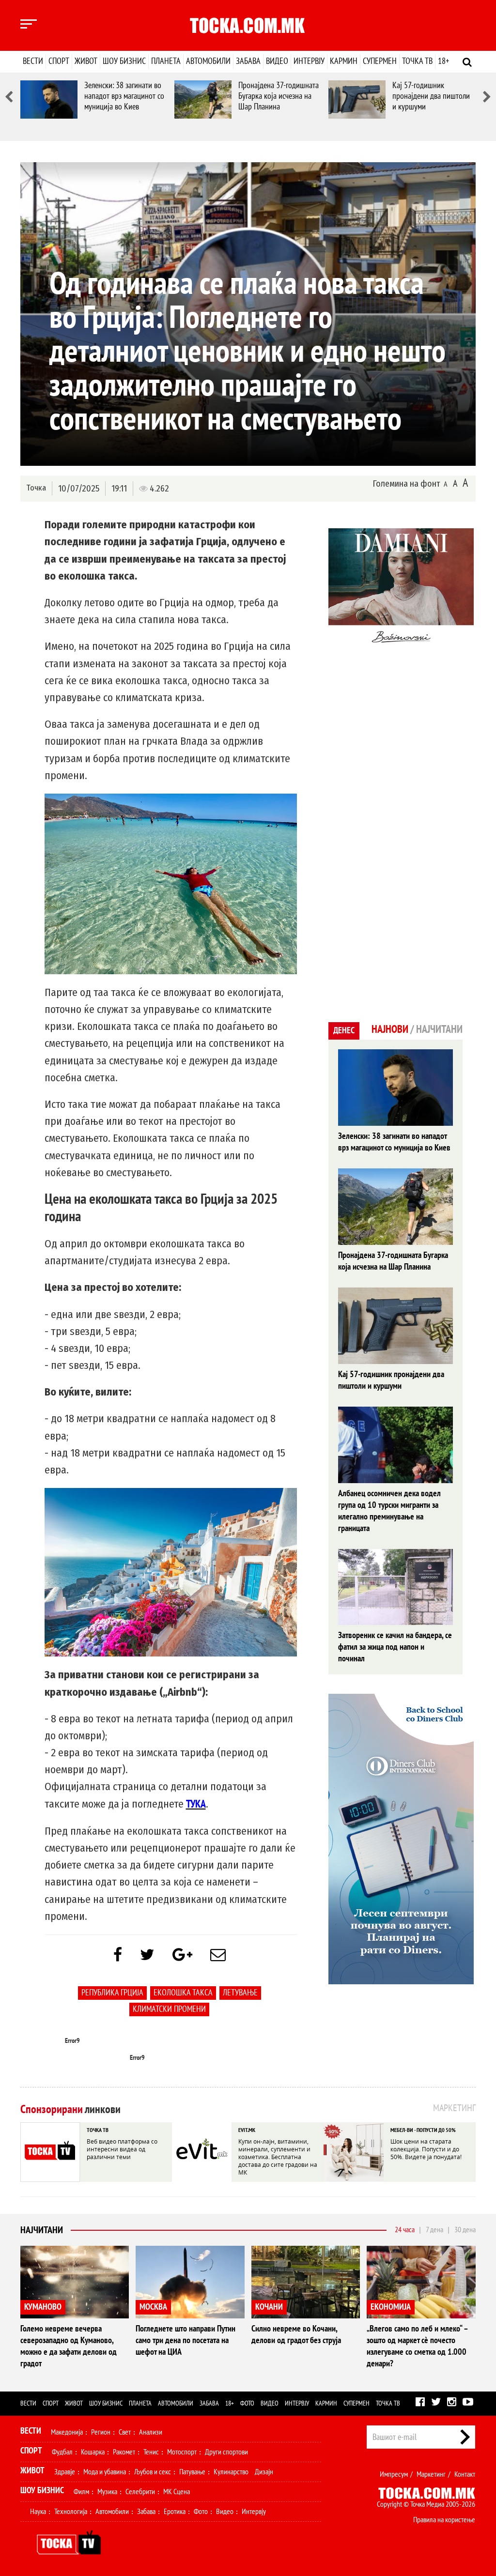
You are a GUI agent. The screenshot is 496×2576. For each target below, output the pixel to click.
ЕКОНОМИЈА (391, 2307)
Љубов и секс (153, 2472)
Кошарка (93, 2452)
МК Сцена (177, 2492)
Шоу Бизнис (42, 2491)
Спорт (59, 61)
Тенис (151, 2452)
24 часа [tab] (405, 2230)
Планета (166, 61)
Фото (247, 2403)
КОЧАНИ (269, 2307)
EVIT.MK (247, 2130)
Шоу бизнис (124, 61)
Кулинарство (231, 2472)
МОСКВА (153, 2307)
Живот (86, 61)
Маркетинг (431, 2474)
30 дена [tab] (465, 2230)
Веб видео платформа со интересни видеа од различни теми (122, 2149)
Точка (36, 488)
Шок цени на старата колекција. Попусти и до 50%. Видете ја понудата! (426, 2149)
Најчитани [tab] (439, 1029)
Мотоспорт (182, 2452)
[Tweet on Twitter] (147, 1955)
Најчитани (42, 2230)
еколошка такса (183, 1993)
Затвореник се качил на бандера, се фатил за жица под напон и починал (395, 1647)
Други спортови (226, 2452)
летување (240, 1993)
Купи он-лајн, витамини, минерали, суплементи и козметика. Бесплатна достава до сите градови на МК (278, 2157)
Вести (33, 61)
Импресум (394, 2474)
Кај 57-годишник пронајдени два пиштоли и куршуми (431, 96)
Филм (81, 2492)
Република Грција (112, 1993)
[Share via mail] (218, 1955)
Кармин (344, 61)
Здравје (65, 2472)
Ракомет (124, 2452)
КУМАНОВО (43, 2307)
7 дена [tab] (434, 2230)
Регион (101, 2432)
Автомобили (208, 61)
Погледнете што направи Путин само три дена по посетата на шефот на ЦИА (186, 2340)
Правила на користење (444, 2520)
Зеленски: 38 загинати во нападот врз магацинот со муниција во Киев (124, 96)
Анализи (151, 2432)
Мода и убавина (105, 2472)
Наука (38, 2512)
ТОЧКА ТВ (98, 2130)
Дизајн (264, 2472)
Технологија (71, 2512)
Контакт (465, 2474)
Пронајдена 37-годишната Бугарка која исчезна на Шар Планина (279, 96)
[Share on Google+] (182, 1955)
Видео (277, 61)
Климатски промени (169, 2009)
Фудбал (62, 2452)
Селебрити (140, 2492)
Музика (107, 2492)
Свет (125, 2432)
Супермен (380, 61)
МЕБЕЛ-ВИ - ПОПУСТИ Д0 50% (423, 2130)
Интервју (309, 61)
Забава (248, 61)
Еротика (175, 2512)
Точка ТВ (417, 61)
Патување (192, 2472)
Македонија (67, 2432)
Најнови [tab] (390, 1029)
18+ (443, 61)
